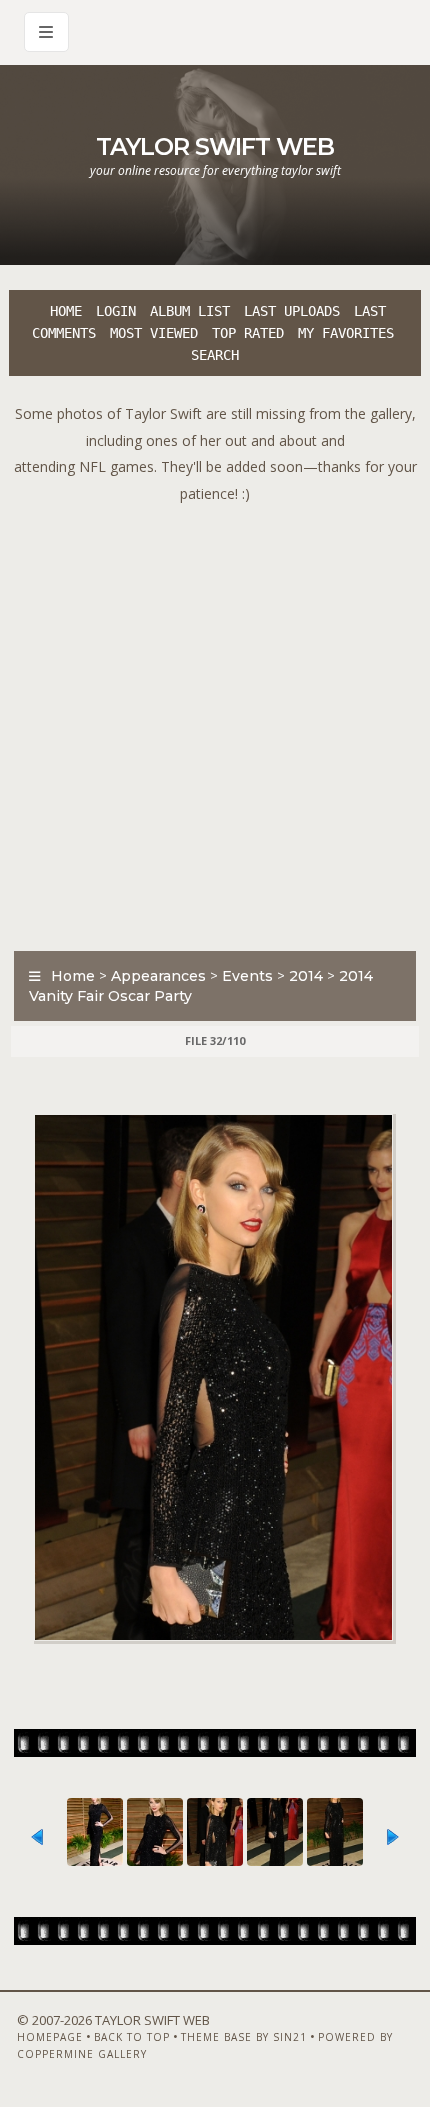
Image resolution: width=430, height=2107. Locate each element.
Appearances (158, 976)
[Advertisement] (215, 722)
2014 (306, 976)
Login (116, 311)
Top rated (248, 333)
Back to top (132, 2037)
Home (66, 311)
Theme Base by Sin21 (244, 2037)
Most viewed (154, 333)
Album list (190, 311)
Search (215, 355)
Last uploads (292, 311)
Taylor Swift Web (215, 146)
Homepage (50, 2037)
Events (247, 976)
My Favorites (346, 333)
